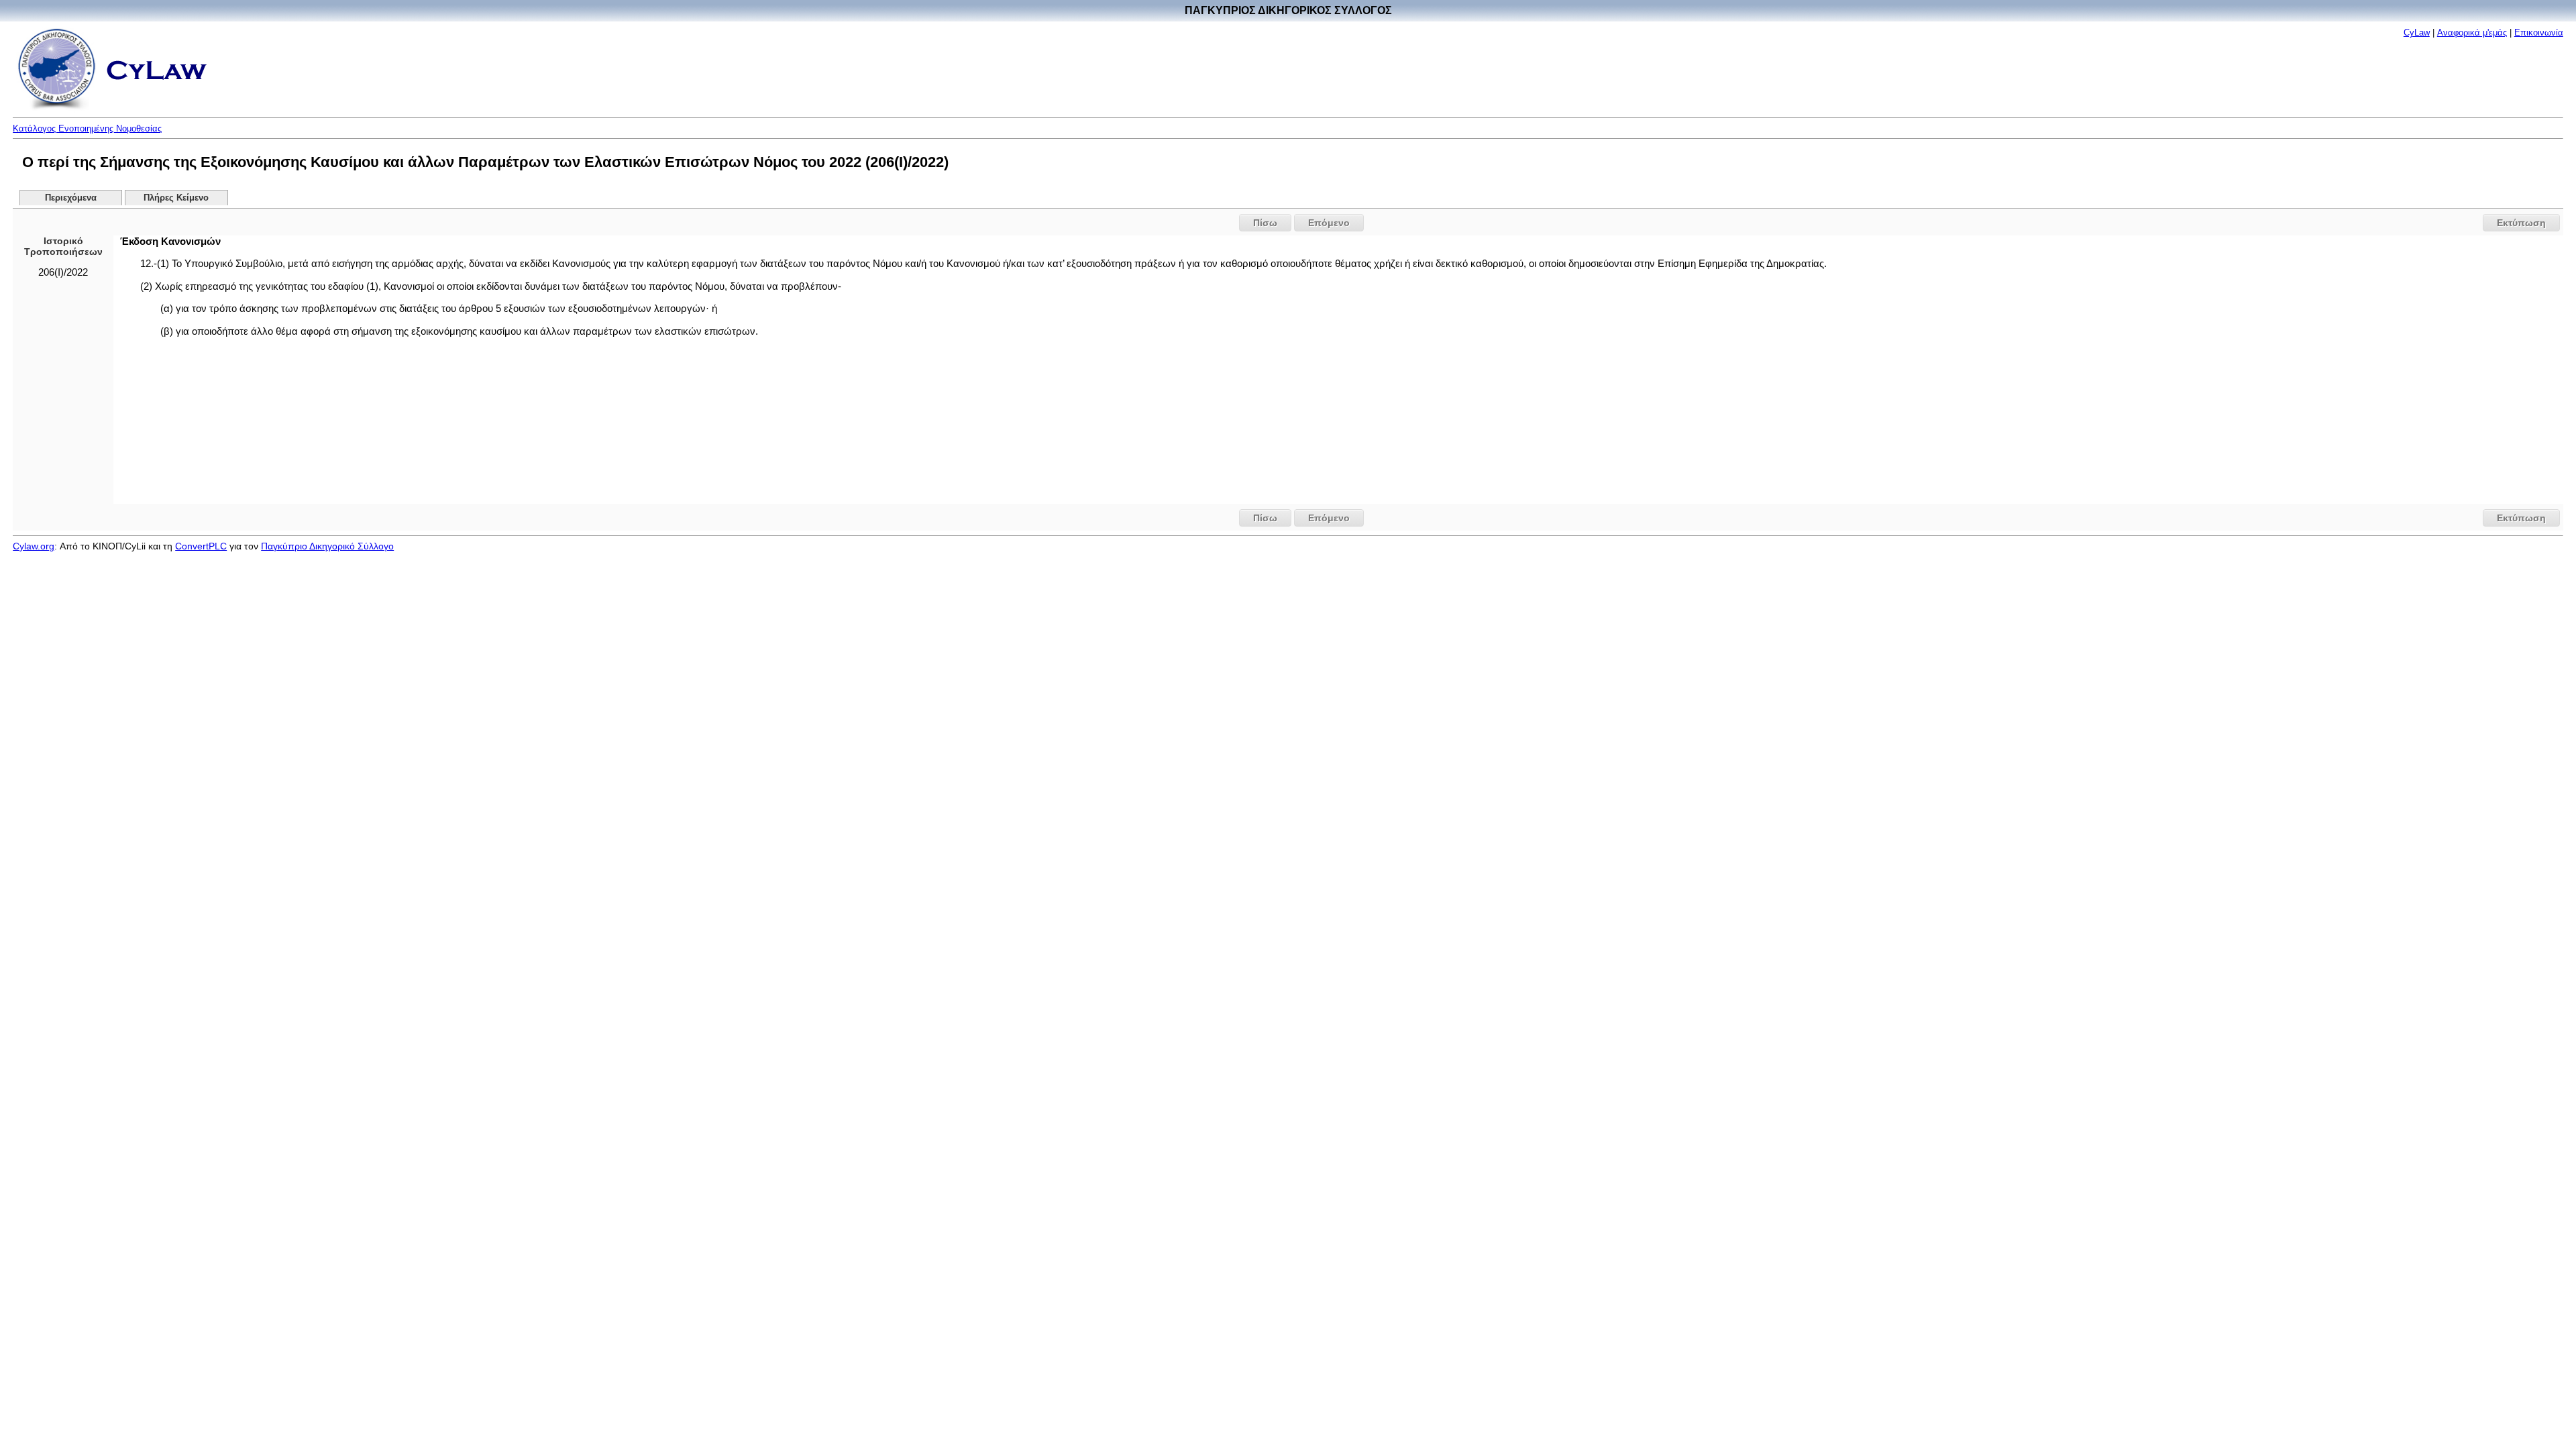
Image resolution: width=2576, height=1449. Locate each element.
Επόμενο (1329, 223)
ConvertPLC (201, 546)
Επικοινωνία (2539, 33)
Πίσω (1265, 223)
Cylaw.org (34, 546)
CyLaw (2417, 33)
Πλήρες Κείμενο (176, 198)
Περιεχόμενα (71, 198)
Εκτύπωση (2521, 223)
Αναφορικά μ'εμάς (2472, 33)
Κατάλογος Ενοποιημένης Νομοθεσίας (87, 128)
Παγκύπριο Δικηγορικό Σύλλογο (327, 546)
